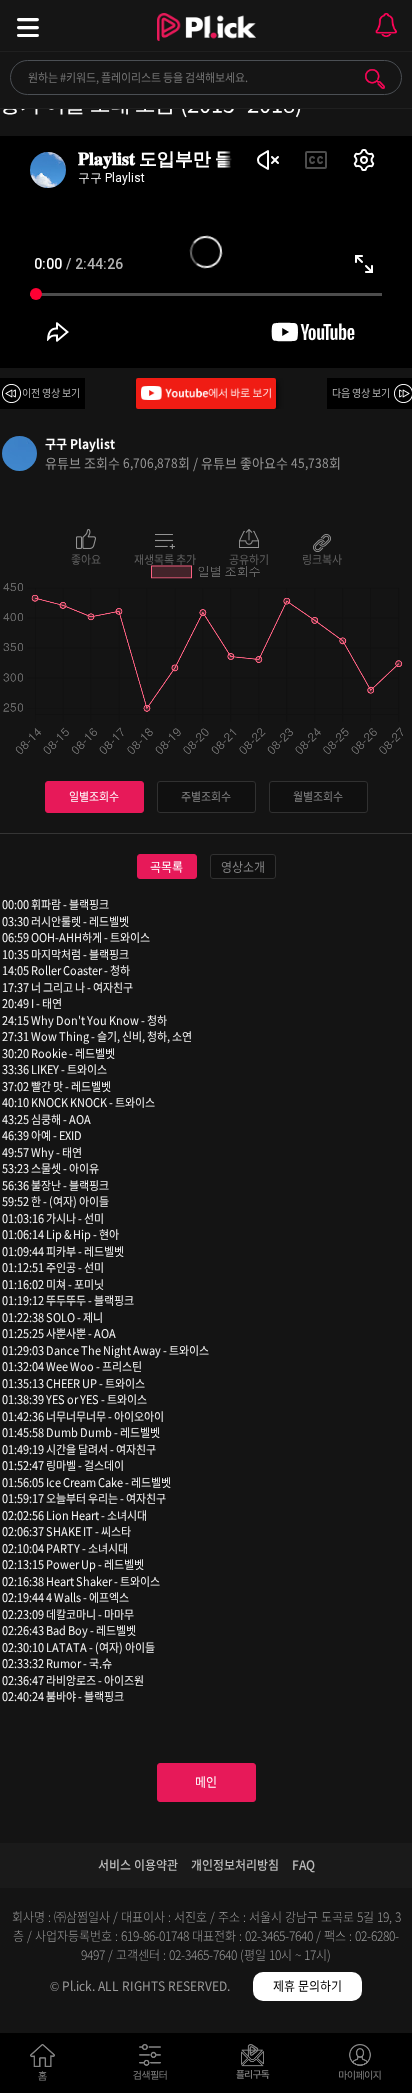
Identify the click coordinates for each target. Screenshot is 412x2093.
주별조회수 (206, 796)
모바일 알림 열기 (386, 25)
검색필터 (154, 2066)
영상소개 (243, 867)
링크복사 (322, 558)
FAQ (303, 1865)
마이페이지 (360, 2066)
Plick (206, 45)
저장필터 (257, 2066)
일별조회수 (94, 796)
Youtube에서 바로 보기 (206, 393)
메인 (206, 1782)
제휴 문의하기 (307, 1986)
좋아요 (86, 558)
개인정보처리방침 (235, 1865)
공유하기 (249, 558)
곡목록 (166, 867)
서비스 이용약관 (138, 1865)
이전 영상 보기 (51, 392)
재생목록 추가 (165, 558)
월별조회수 (318, 796)
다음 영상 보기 (361, 392)
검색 (375, 79)
